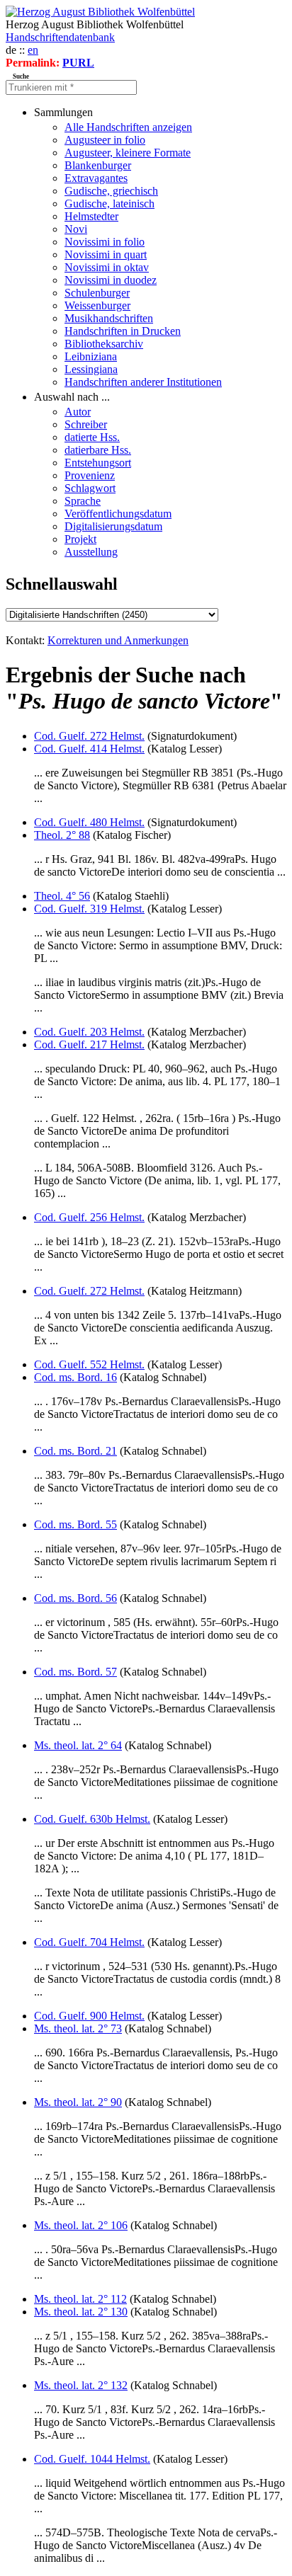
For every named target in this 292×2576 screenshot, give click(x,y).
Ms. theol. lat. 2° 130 (81, 2312)
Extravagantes (96, 178)
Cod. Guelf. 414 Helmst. (89, 749)
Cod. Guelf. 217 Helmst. (89, 1044)
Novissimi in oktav (107, 267)
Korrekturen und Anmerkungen (118, 640)
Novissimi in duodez (111, 280)
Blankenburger (98, 165)
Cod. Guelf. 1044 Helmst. (92, 2459)
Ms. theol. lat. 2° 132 (81, 2385)
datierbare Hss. (98, 450)
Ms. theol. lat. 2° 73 (78, 2028)
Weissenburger (97, 305)
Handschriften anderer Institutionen (143, 382)
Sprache (83, 501)
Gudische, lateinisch (109, 204)
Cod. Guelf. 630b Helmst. (92, 1819)
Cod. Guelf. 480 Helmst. (89, 822)
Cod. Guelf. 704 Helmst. (89, 1942)
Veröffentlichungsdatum (118, 514)
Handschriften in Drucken (123, 331)
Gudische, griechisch (111, 191)
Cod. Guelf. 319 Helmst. (89, 909)
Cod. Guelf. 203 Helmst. (89, 1032)
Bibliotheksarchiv (104, 344)
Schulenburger (97, 293)
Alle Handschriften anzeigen (128, 127)
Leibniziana (91, 356)
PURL (78, 63)
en (33, 50)
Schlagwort (90, 488)
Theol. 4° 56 (62, 896)
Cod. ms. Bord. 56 (75, 1598)
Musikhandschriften (109, 318)
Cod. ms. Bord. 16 (75, 1377)
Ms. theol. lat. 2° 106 (81, 2225)
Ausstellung (91, 552)
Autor (78, 412)
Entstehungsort (98, 463)
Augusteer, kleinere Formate (128, 153)
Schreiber (86, 424)
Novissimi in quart (106, 254)
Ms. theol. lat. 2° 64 (78, 1745)
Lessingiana (91, 369)
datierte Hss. (92, 437)
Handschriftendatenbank (60, 37)
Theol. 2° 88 (62, 835)
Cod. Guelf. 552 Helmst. (89, 1364)
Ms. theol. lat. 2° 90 (78, 2102)
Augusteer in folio (105, 140)
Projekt (80, 539)
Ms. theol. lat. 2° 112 (80, 2299)
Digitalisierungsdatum (113, 526)
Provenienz (90, 475)
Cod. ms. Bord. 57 (75, 1672)
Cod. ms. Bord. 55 (75, 1524)
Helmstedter (91, 216)
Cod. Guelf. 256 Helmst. (89, 1217)
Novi (76, 229)
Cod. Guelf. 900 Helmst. (89, 2016)
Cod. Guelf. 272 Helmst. (89, 736)
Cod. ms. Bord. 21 (75, 1451)
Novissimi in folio (105, 242)
